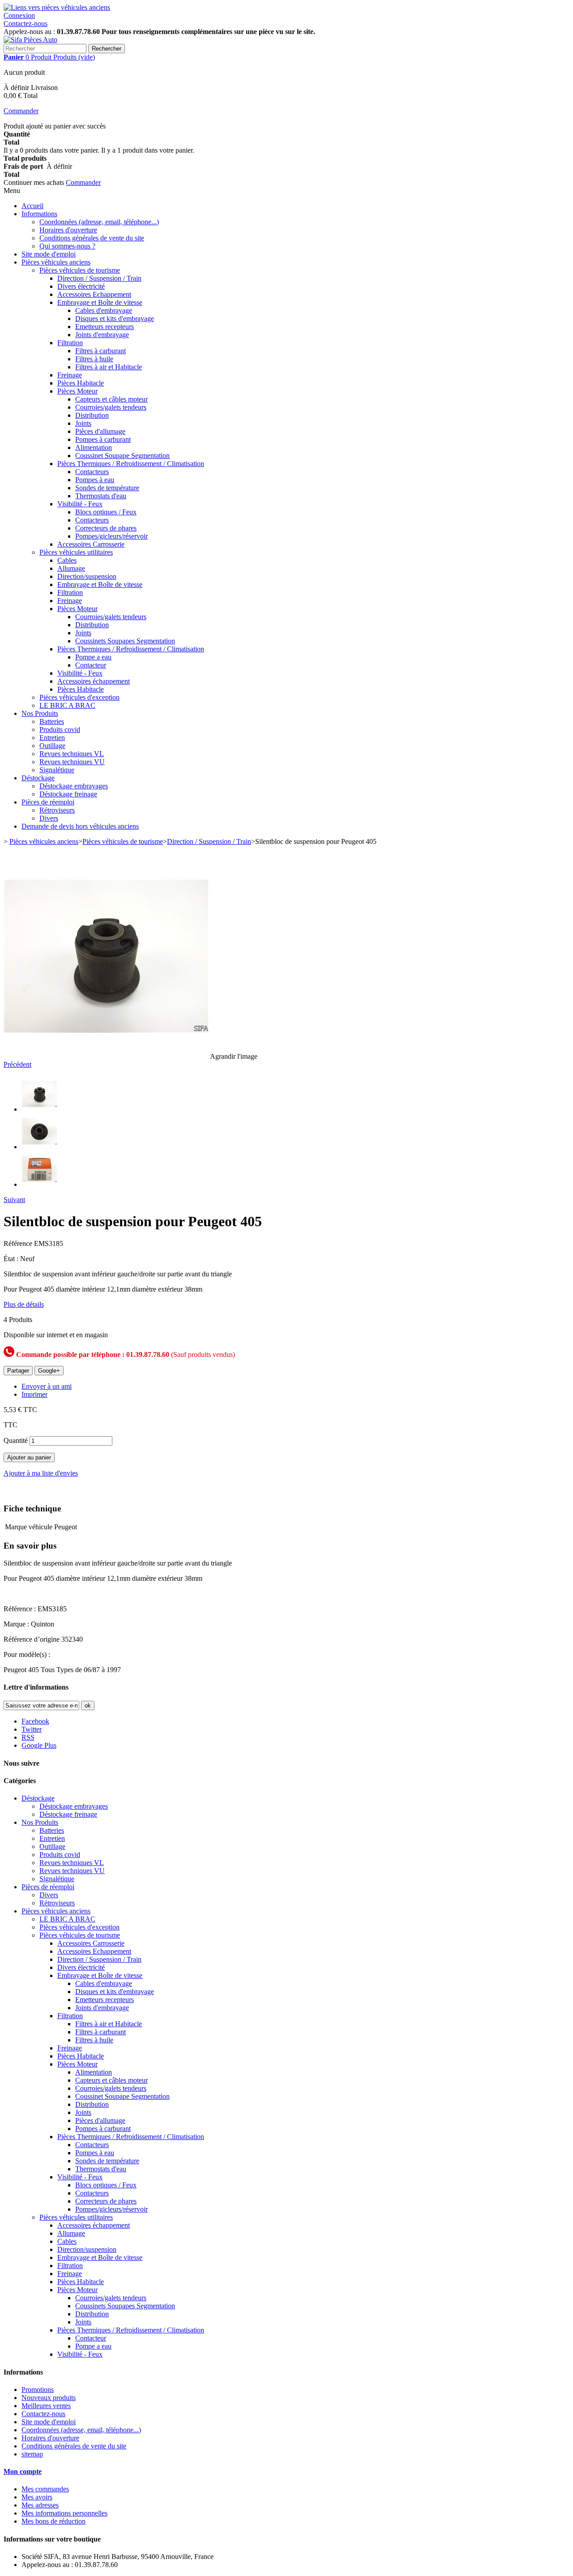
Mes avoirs (37, 2497)
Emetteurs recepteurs (105, 327)
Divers (49, 818)
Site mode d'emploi (49, 254)
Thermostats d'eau (101, 496)
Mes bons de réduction (53, 2521)
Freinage (70, 375)
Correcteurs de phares (106, 528)
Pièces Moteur (77, 391)
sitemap (32, 2454)
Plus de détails (24, 1304)
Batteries (52, 721)
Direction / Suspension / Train (99, 278)
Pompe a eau (93, 657)
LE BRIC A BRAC (67, 705)
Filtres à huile (94, 359)
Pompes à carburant (103, 439)
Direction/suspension (87, 576)
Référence (19, 1243)
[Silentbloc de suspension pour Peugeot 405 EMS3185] (39, 1109)
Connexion (19, 15)
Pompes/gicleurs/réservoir (111, 536)
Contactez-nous (26, 24)
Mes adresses (40, 2505)
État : (12, 1259)
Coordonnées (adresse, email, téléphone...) (99, 222)
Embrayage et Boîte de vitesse (100, 302)
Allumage (71, 568)
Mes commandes (45, 2489)
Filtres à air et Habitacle (109, 367)
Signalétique (57, 770)
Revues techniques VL (72, 754)
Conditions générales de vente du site (92, 238)
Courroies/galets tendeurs (111, 407)
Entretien (52, 738)
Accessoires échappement (94, 681)
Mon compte (23, 2471)
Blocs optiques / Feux (106, 512)
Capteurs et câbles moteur (111, 399)
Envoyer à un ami (47, 1386)
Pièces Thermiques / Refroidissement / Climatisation (131, 464)
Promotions (38, 2390)
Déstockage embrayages (74, 786)
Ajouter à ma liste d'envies (41, 1473)
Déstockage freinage (68, 794)
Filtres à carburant (100, 351)
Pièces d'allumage (100, 431)
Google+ (49, 1371)
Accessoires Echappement (94, 294)
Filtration (70, 343)
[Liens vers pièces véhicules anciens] (57, 7)
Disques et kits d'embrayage (115, 319)
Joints (83, 423)
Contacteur (91, 665)
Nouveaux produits (49, 2398)
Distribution (92, 415)
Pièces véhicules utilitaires (76, 552)
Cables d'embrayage (104, 310)
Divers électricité (81, 286)
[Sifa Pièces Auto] (30, 40)
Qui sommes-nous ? (67, 246)
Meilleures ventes (46, 2406)
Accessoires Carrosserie (91, 544)
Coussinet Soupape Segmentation (122, 456)
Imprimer (34, 1394)
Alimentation (94, 447)
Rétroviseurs (57, 810)
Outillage (52, 746)
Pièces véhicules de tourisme (80, 270)
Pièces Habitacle (81, 383)
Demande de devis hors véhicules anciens (80, 826)
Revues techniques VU (72, 762)
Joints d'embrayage (102, 335)
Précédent (17, 1064)
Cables (67, 560)
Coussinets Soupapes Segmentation (125, 641)
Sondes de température (107, 488)
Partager (18, 1371)
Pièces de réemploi (48, 802)
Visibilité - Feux (80, 504)
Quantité (16, 1440)
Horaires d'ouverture (68, 230)
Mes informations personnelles (64, 2513)
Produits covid (60, 730)
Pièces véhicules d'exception (79, 697)
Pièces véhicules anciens (56, 262)
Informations (39, 214)
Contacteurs (92, 472)
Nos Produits (40, 713)
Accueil (32, 206)
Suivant (14, 1200)
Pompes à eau (95, 480)
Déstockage (38, 778)
